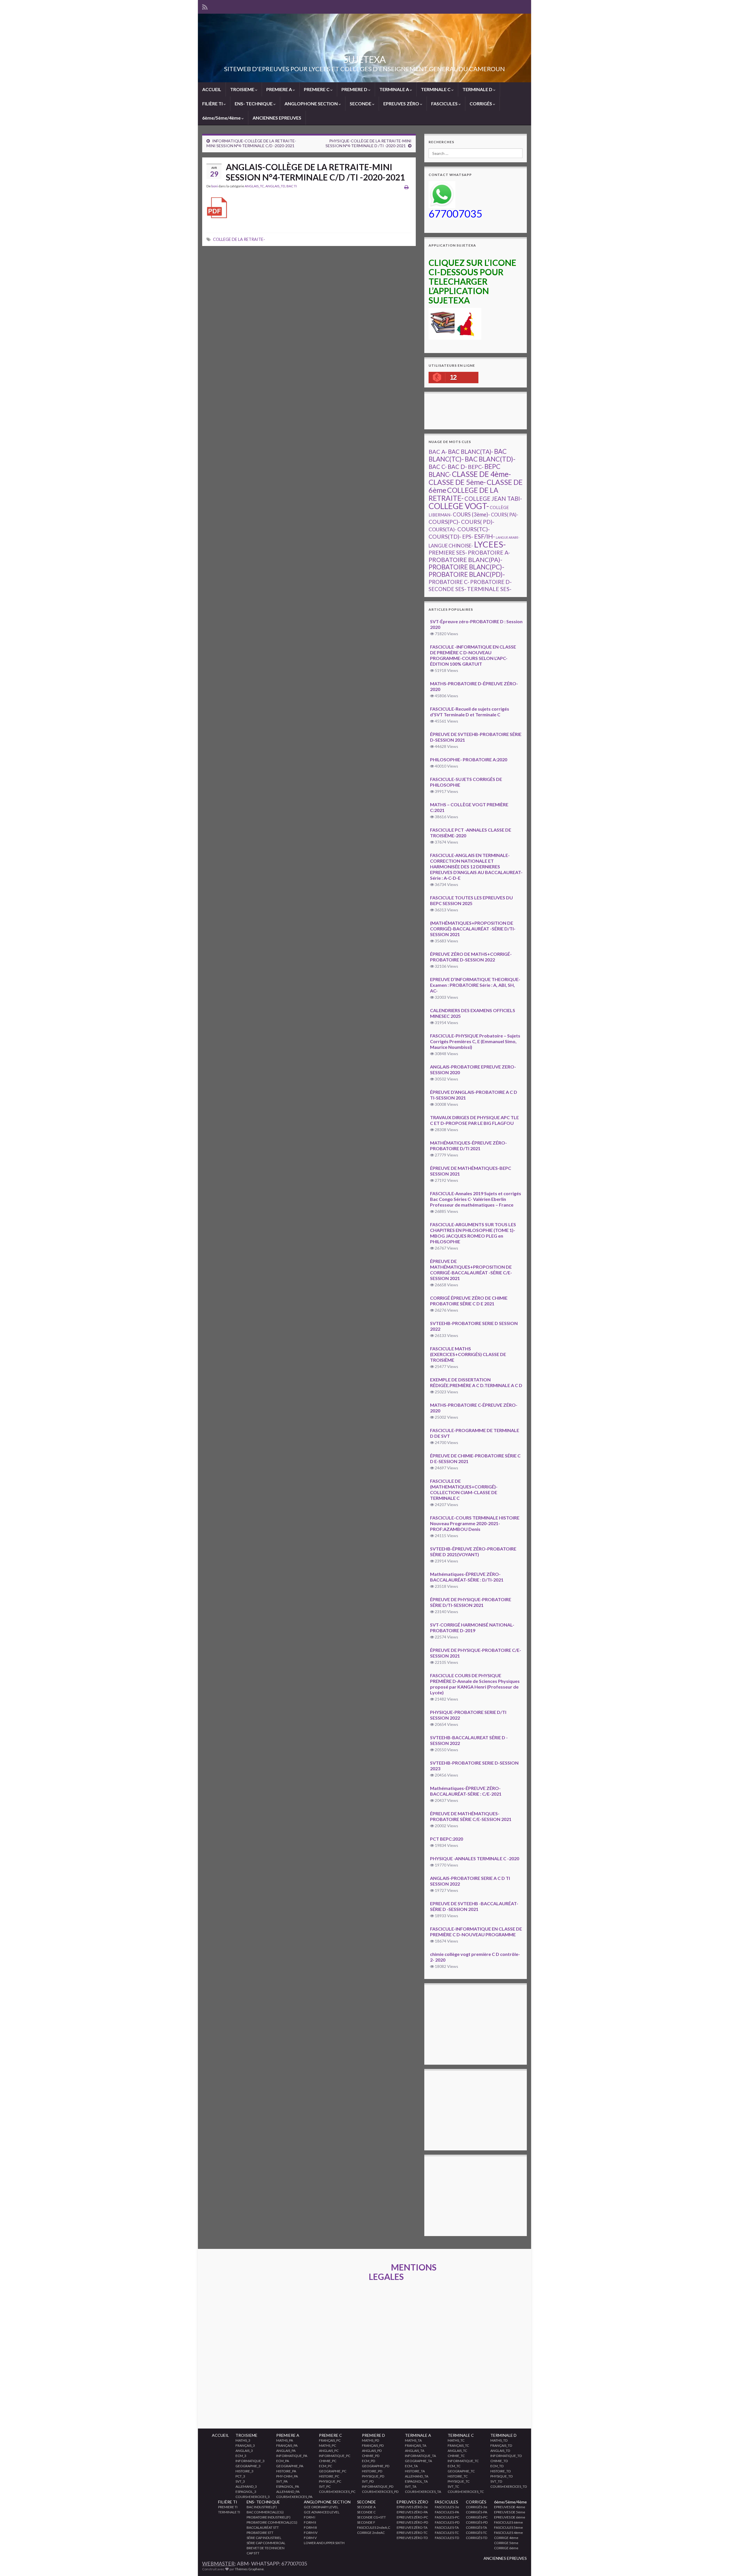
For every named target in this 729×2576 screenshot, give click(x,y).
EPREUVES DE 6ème (510, 2517)
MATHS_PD (370, 2440)
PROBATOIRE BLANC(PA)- (465, 560)
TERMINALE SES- (489, 589)
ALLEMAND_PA (288, 2492)
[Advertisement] (532, 411)
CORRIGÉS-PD (477, 2522)
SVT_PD (368, 2481)
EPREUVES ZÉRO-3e (412, 2507)
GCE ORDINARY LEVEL (321, 2507)
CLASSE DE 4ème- (481, 474)
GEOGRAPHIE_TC (461, 2471)
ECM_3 (241, 2456)
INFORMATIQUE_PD (378, 2486)
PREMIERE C (317, 89)
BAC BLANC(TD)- (490, 459)
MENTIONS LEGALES (403, 2272)
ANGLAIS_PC (329, 2451)
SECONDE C (366, 2512)
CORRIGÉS (481, 103)
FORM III (310, 2527)
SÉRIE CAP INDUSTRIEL (264, 2538)
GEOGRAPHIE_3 (248, 2466)
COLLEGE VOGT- (459, 506)
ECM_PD (368, 2461)
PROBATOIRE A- (489, 552)
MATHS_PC (327, 2445)
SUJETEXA (364, 59)
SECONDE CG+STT (371, 2517)
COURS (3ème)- (471, 514)
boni (215, 186)
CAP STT (253, 2553)
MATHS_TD (499, 2440)
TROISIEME (243, 89)
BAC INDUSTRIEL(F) (262, 2507)
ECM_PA (283, 2461)
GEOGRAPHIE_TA (418, 2461)
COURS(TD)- (445, 537)
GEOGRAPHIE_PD (376, 2466)
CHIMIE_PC (328, 2461)
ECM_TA (411, 2466)
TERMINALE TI (229, 2512)
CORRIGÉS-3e (477, 2507)
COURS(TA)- (443, 529)
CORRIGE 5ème (506, 2543)
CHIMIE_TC (456, 2456)
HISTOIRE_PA (286, 2471)
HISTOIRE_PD (372, 2471)
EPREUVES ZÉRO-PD (412, 2522)
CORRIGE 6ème (506, 2548)
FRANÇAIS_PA (287, 2445)
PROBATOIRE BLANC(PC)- (466, 567)
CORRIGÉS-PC (477, 2517)
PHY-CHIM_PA (287, 2476)
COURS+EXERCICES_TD (509, 2486)
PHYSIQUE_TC (459, 2481)
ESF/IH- (485, 536)
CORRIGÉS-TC (476, 2533)
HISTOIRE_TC (458, 2476)
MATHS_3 (243, 2440)
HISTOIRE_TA (415, 2471)
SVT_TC (453, 2486)
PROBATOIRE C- (449, 582)
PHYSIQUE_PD (373, 2476)
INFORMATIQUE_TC (463, 2461)
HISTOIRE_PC (329, 2476)
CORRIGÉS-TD (477, 2538)
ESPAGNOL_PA (288, 2486)
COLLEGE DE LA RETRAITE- (239, 239)
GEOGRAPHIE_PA (290, 2466)
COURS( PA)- (505, 515)
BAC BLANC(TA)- (471, 452)
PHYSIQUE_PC (330, 2481)
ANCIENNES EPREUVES (277, 118)
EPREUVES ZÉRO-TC (412, 2533)
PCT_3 (240, 2476)
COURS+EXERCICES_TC (466, 2492)
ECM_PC (325, 2466)
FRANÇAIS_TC (458, 2445)
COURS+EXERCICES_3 (253, 2497)
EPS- (468, 537)
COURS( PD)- (478, 522)
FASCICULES (445, 103)
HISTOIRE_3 (244, 2471)
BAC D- (457, 467)
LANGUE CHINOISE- (451, 546)
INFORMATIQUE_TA (420, 2456)
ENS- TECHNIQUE (254, 103)
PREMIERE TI (228, 2507)
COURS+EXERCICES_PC (337, 2492)
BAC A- (438, 452)
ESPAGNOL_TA (416, 2481)
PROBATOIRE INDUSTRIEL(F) (269, 2517)
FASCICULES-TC (447, 2533)
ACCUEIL (212, 89)
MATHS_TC (456, 2440)
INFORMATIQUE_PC (335, 2456)
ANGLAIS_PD (372, 2451)
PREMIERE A (279, 89)
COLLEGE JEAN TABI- (493, 499)
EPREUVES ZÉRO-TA (412, 2527)
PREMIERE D (355, 89)
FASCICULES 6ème (508, 2522)
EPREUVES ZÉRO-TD (412, 2538)
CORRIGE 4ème (506, 2538)
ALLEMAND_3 (246, 2486)
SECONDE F (366, 2522)
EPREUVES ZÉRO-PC (412, 2517)
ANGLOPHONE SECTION (312, 103)
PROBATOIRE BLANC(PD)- (467, 574)
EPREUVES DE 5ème (510, 2512)
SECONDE (361, 103)
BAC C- (438, 467)
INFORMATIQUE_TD (506, 2456)
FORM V (310, 2538)
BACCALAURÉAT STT (263, 2527)
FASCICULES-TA (447, 2527)
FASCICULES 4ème (508, 2533)
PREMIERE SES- (448, 552)
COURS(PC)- (444, 522)
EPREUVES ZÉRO (402, 103)
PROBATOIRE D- (491, 582)
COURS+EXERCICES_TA (423, 2492)
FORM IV (311, 2533)
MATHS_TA (413, 2440)
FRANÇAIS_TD (501, 2445)
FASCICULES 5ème (508, 2527)
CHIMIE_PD (371, 2456)
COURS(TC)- (474, 529)
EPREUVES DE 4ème (510, 2507)
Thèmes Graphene (249, 2569)
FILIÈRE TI (213, 103)
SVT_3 (240, 2481)
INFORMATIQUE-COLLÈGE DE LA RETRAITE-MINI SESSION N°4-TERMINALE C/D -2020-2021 (251, 143)
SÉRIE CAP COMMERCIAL (266, 2543)
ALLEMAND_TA (417, 2476)
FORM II (310, 2522)
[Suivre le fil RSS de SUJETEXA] (205, 6)
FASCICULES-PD (447, 2522)
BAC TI (292, 186)
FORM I (310, 2517)
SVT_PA (282, 2481)
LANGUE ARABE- (508, 537)
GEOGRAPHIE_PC (333, 2471)
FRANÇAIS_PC (330, 2440)
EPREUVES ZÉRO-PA (412, 2512)
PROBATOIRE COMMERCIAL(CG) (272, 2522)
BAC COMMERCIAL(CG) (265, 2512)
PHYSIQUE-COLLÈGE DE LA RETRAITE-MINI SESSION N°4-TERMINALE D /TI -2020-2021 (368, 143)
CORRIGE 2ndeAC (371, 2533)
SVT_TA (411, 2486)
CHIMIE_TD (499, 2461)
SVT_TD (496, 2481)
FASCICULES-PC (447, 2517)
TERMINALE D (478, 89)
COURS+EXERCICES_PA (294, 2497)
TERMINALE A (395, 89)
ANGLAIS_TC (254, 186)
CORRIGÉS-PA (477, 2512)
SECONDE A (366, 2507)
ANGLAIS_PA (286, 2451)
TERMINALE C (436, 89)
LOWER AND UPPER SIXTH (324, 2543)
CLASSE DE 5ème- (457, 482)
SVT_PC (325, 2486)
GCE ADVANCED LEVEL (322, 2512)
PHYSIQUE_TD (501, 2476)
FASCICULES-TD (447, 2538)
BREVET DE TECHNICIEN (266, 2548)
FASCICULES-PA (447, 2512)
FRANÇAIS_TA (416, 2445)
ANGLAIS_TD (275, 186)
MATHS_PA (285, 2440)
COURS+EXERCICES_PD (380, 2492)
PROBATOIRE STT (260, 2533)
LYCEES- (490, 544)
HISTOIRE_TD (500, 2471)
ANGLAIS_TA (415, 2451)
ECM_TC (454, 2466)
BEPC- (476, 467)
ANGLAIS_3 (244, 2451)
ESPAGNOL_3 (246, 2492)
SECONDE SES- (447, 589)
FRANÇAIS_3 (245, 2445)
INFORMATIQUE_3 (250, 2461)
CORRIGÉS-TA (476, 2527)
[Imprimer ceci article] (407, 187)
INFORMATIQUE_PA (292, 2456)
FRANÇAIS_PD (373, 2445)
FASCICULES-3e (447, 2507)
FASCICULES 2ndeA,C (374, 2527)
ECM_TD (497, 2466)
